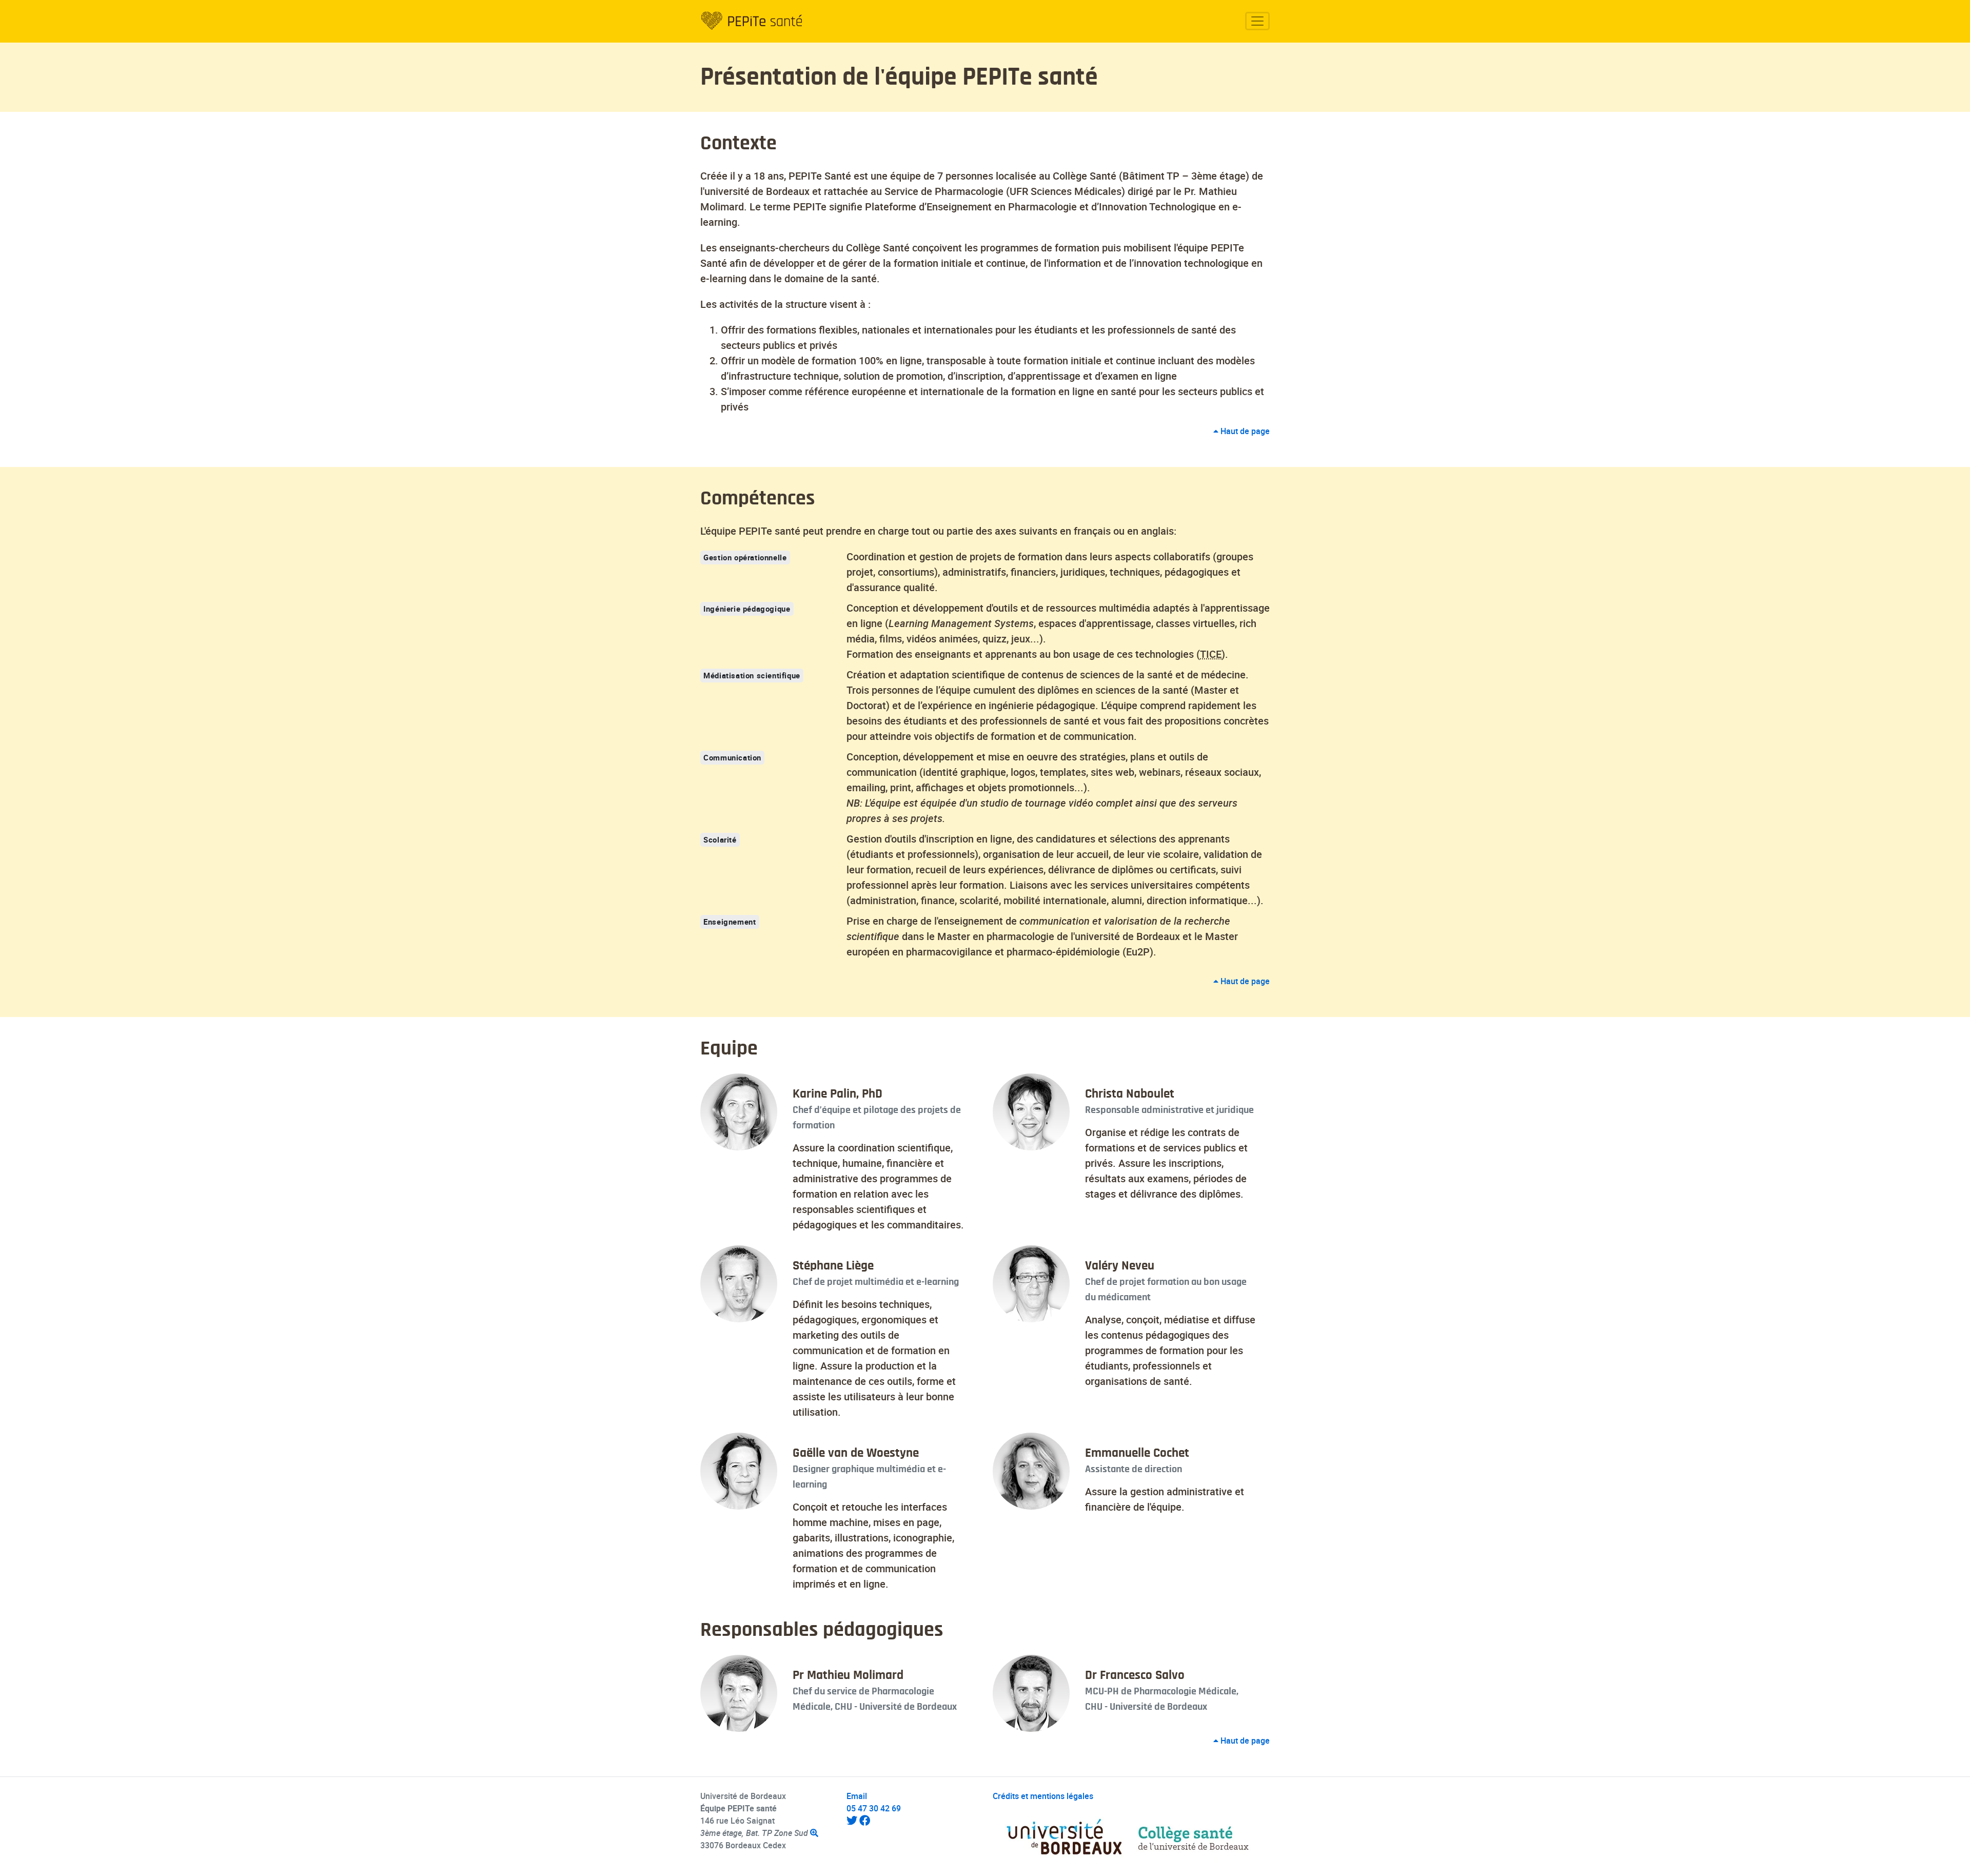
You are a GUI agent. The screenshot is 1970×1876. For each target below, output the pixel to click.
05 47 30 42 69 (874, 1808)
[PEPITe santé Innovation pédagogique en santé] (752, 21)
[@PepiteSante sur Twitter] (852, 1821)
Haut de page (1244, 431)
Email (857, 1796)
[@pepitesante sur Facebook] (865, 1821)
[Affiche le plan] (814, 1833)
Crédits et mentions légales (1043, 1796)
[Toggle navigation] (1258, 21)
